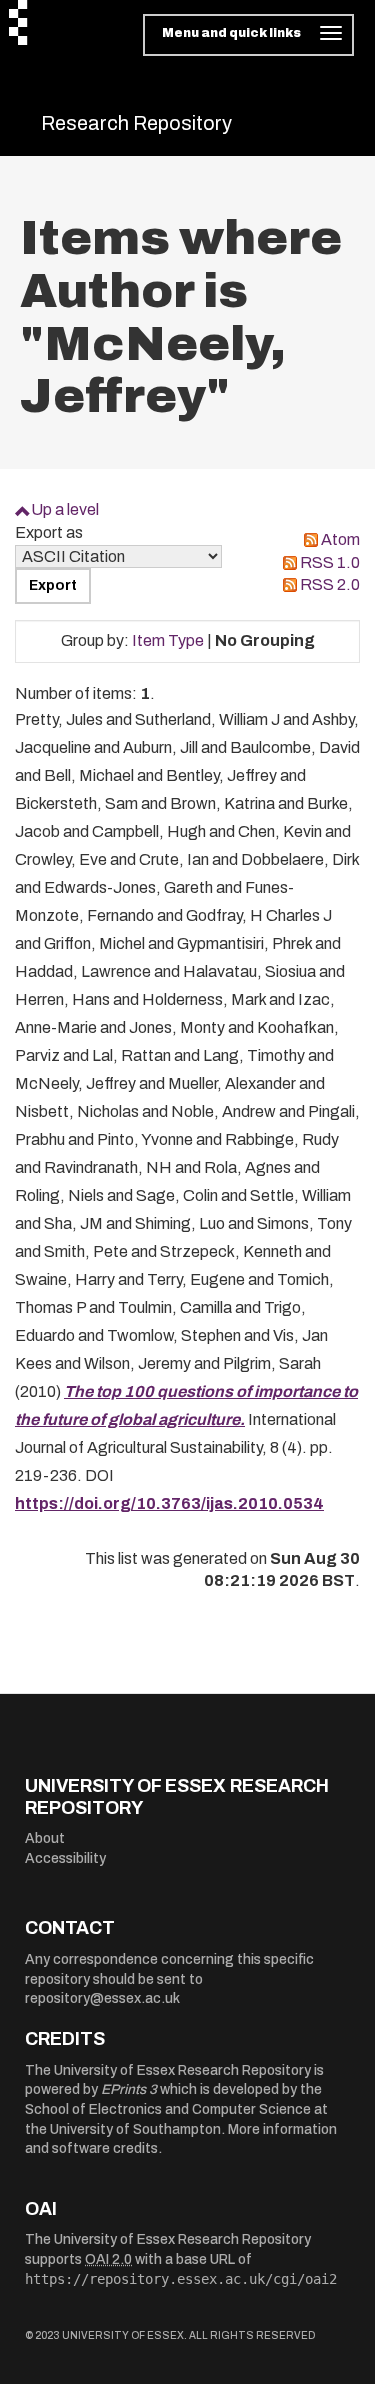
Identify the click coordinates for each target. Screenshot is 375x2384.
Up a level (65, 509)
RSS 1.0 (330, 562)
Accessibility (65, 1858)
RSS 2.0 (330, 584)
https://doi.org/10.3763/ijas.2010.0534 (169, 1503)
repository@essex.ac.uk (102, 1998)
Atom (340, 539)
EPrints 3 (129, 2089)
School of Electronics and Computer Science (168, 2109)
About (45, 1838)
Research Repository (136, 123)
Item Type (168, 640)
